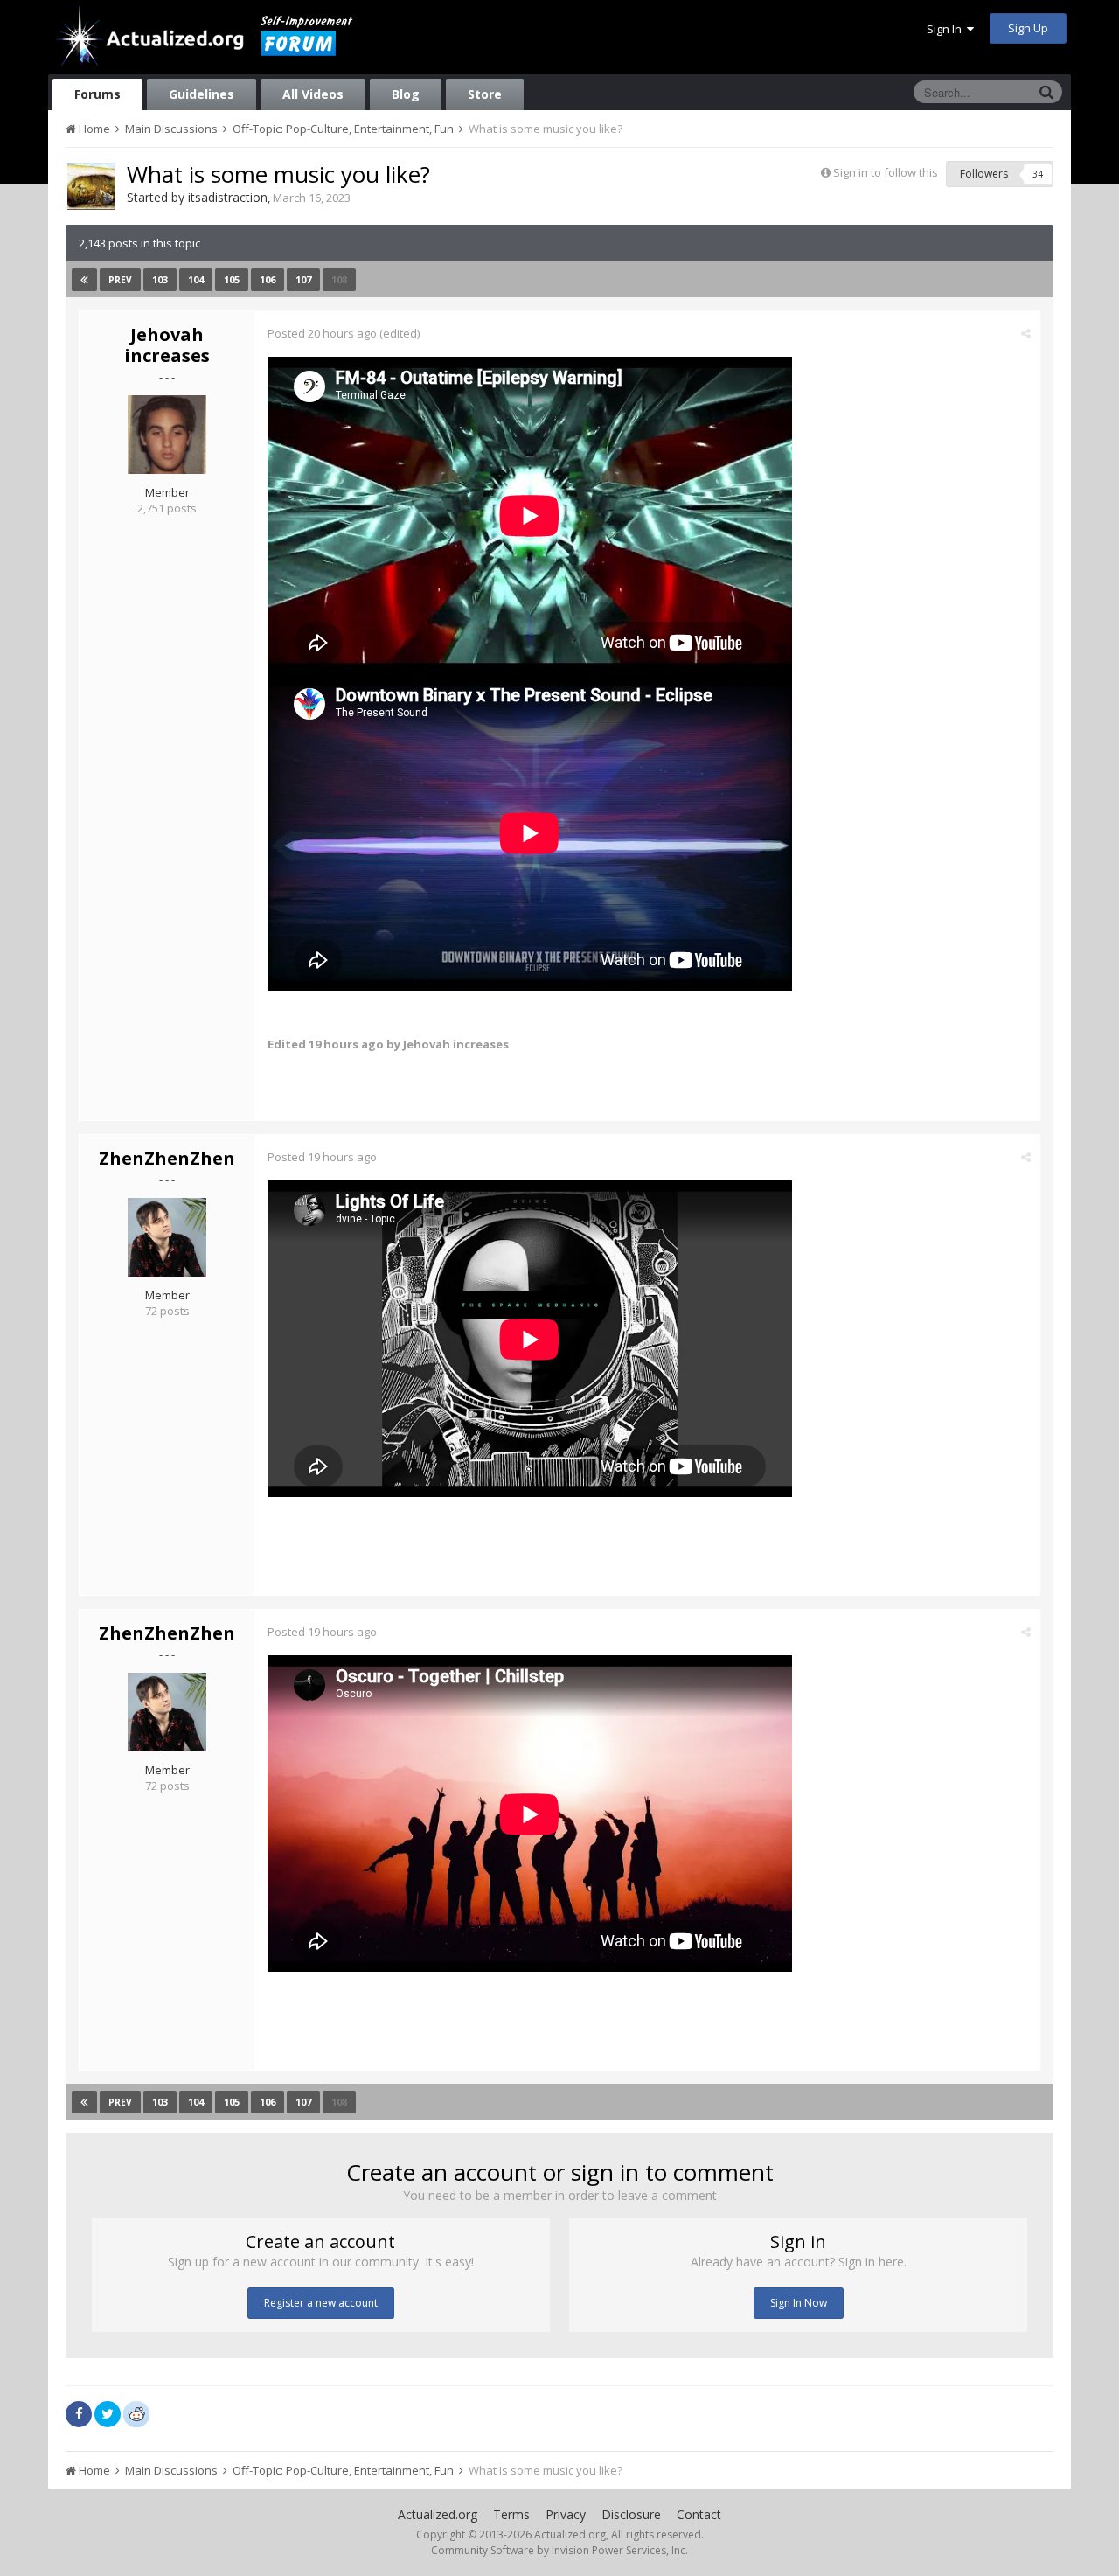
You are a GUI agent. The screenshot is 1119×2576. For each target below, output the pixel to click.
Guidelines (202, 94)
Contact (699, 2514)
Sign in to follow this (886, 172)
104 (196, 279)
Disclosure (631, 2514)
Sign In (947, 29)
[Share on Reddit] (136, 2412)
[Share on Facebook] (79, 2414)
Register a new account (321, 2303)
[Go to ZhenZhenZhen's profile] (167, 1237)
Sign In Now (799, 2303)
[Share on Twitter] (108, 2414)
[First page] (84, 280)
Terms (511, 2514)
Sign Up (1028, 28)
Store (485, 94)
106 (268, 279)
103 (160, 279)
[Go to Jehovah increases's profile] (167, 435)
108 (339, 279)
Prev (120, 280)
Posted (322, 333)
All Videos (313, 94)
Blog (406, 94)
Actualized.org (438, 2514)
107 (303, 279)
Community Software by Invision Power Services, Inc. (559, 2550)
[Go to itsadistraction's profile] (91, 186)
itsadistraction (228, 197)
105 (232, 279)
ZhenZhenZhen (167, 1158)
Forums (97, 94)
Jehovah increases (167, 345)
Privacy (566, 2514)
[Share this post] (1026, 333)
